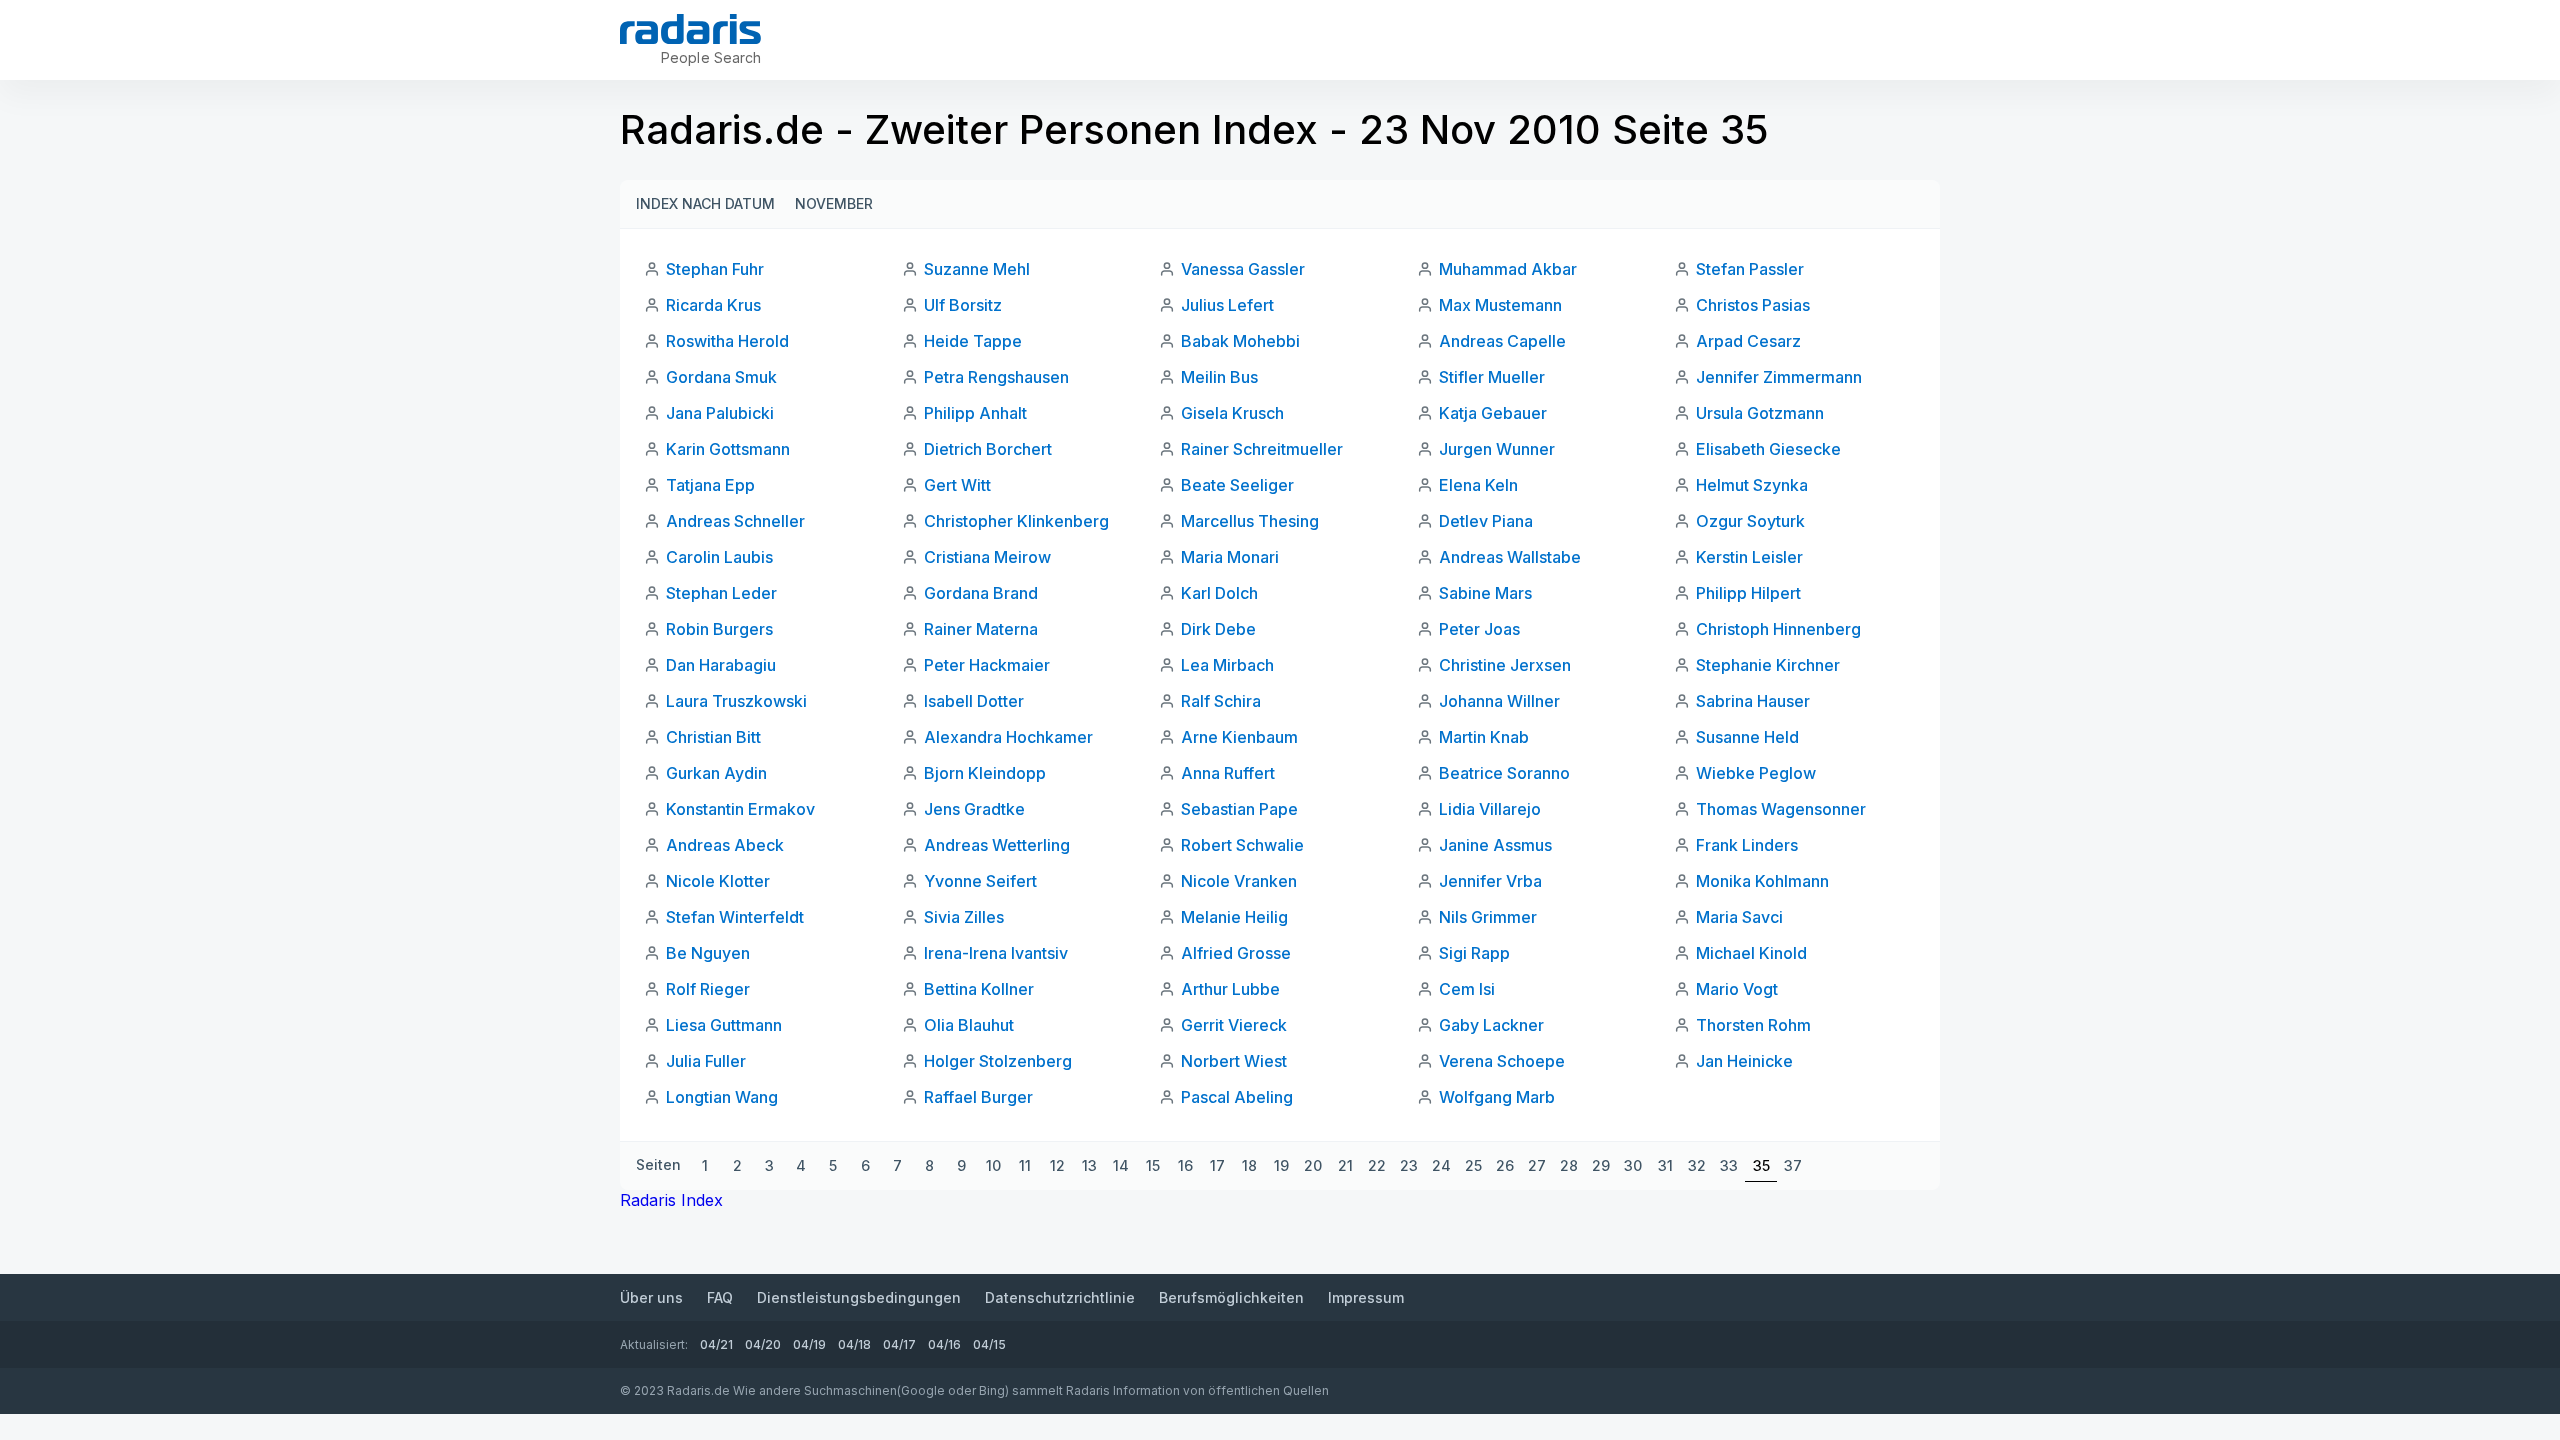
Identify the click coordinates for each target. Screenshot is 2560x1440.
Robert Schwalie (1242, 845)
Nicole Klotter (718, 881)
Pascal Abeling (1237, 1097)
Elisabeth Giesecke (1768, 449)
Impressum (1366, 1297)
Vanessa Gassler (1243, 269)
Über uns (651, 1297)
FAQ (720, 1297)
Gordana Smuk (721, 377)
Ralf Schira (1221, 701)
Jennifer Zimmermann (1779, 377)
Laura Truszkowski (736, 701)
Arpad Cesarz (1748, 341)
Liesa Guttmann (724, 1025)
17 (1217, 1165)
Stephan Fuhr (715, 269)
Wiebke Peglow (1756, 773)
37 (1793, 1165)
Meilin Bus (1219, 377)
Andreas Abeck (725, 845)
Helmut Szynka (1752, 485)
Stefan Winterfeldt (735, 917)
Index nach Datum (705, 203)
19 (1281, 1165)
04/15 (989, 1344)
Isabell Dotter (974, 701)
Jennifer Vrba (1490, 881)
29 (1601, 1165)
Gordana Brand (981, 593)
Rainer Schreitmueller (1262, 449)
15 (1153, 1165)
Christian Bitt (713, 737)
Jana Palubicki (720, 413)
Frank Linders (1747, 845)
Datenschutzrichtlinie (1060, 1297)
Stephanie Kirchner (1768, 665)
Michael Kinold (1751, 953)
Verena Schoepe (1502, 1061)
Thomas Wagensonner (1781, 809)
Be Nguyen (708, 953)
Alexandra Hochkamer (1008, 737)
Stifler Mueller (1492, 377)
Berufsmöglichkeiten (1231, 1297)
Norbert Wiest (1234, 1061)
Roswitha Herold (727, 341)
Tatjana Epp (710, 485)
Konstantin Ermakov (740, 809)
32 (1697, 1165)
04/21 (716, 1344)
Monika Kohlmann (1762, 881)
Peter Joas (1479, 629)
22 (1377, 1165)
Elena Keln (1478, 485)
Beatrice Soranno (1504, 773)
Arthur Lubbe (1230, 989)
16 (1185, 1165)
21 (1345, 1165)
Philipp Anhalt (975, 413)
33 (1729, 1165)
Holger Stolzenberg (998, 1061)
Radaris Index (671, 1200)
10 (993, 1165)
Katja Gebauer (1493, 413)
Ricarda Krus (713, 305)
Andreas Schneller (735, 521)
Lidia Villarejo (1490, 809)
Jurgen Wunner (1497, 449)
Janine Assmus (1495, 845)
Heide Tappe (973, 341)
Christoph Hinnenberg (1778, 629)
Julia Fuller (706, 1061)
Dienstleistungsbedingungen (859, 1297)
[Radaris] (690, 29)
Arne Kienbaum (1239, 737)
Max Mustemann (1500, 305)
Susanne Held (1747, 737)
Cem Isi (1467, 989)
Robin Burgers (719, 629)
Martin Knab (1484, 737)
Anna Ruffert (1228, 773)
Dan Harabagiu (721, 665)
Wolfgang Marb (1497, 1097)
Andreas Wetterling (997, 845)
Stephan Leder (721, 593)
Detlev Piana (1486, 521)
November (834, 203)
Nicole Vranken (1239, 881)
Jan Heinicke (1744, 1061)
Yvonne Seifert (980, 881)
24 (1441, 1165)
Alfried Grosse (1236, 953)
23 (1409, 1165)
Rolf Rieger (708, 989)
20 (1313, 1165)
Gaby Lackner (1491, 1025)
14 (1121, 1165)
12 (1057, 1165)
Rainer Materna (981, 629)
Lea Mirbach (1227, 665)
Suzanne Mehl (977, 269)
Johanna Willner (1499, 701)
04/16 (944, 1344)
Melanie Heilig (1234, 917)
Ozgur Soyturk (1750, 521)
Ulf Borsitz (963, 305)
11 (1025, 1165)
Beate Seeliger (1237, 485)
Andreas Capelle (1502, 341)
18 (1249, 1165)
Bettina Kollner (979, 989)
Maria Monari (1230, 557)
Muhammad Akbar (1508, 269)
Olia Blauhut (969, 1025)
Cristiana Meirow (987, 557)
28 (1569, 1165)
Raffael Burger (978, 1097)
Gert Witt (957, 485)
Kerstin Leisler (1749, 557)
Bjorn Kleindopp (985, 773)
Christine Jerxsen (1505, 665)
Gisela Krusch (1232, 413)
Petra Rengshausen (996, 377)
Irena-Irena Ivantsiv (996, 953)
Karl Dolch (1219, 593)
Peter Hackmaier (987, 665)
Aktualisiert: (654, 1344)
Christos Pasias (1753, 305)
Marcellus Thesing (1250, 521)
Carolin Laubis (719, 557)
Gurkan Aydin (716, 773)
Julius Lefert (1227, 305)
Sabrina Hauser (1753, 701)
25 (1473, 1165)
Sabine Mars (1485, 593)
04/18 (854, 1344)
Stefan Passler (1750, 269)
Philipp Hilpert (1748, 593)
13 (1089, 1165)
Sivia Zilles (964, 917)
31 (1665, 1165)
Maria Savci (1739, 917)
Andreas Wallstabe (1510, 557)
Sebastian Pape (1239, 809)
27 (1537, 1165)
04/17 (899, 1344)
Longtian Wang (722, 1097)
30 (1633, 1165)
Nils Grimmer (1488, 917)
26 (1505, 1165)
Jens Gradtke (974, 809)
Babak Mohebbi (1240, 341)
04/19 (809, 1344)
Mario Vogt (1737, 989)
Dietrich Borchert (988, 449)
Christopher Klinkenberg (1016, 521)
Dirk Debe (1218, 629)
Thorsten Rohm (1753, 1025)
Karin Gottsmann (728, 449)
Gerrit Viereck (1234, 1025)
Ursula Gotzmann (1760, 413)
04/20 (763, 1344)
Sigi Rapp (1474, 953)
